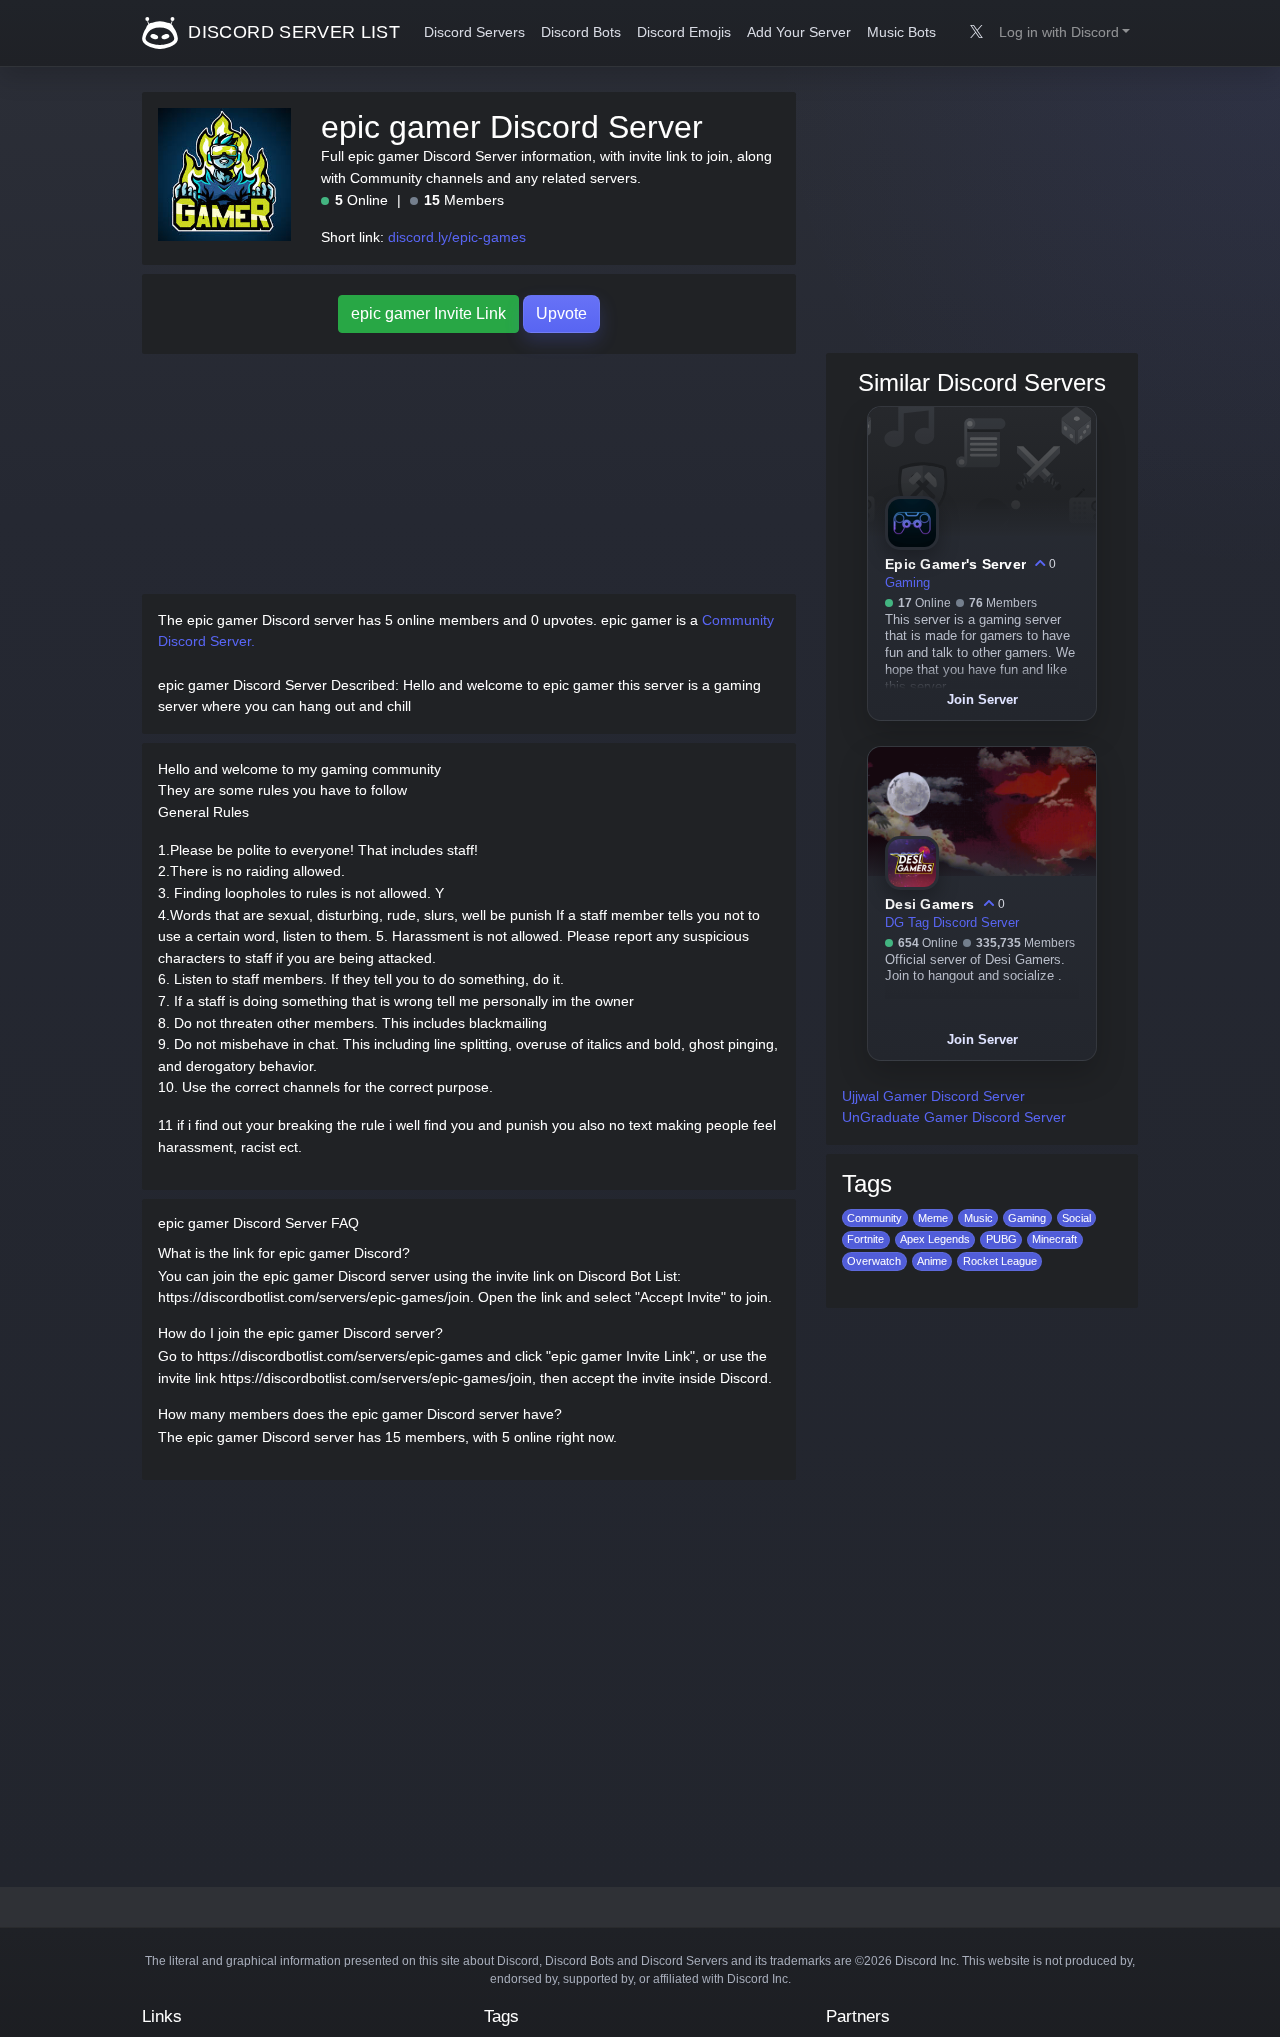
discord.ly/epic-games (457, 237)
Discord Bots (581, 32)
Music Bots (901, 32)
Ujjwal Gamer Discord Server (933, 1096)
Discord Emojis (684, 32)
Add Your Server (799, 32)
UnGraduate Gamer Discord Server (954, 1117)
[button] (1064, 33)
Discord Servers (474, 32)
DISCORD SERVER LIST (291, 32)
